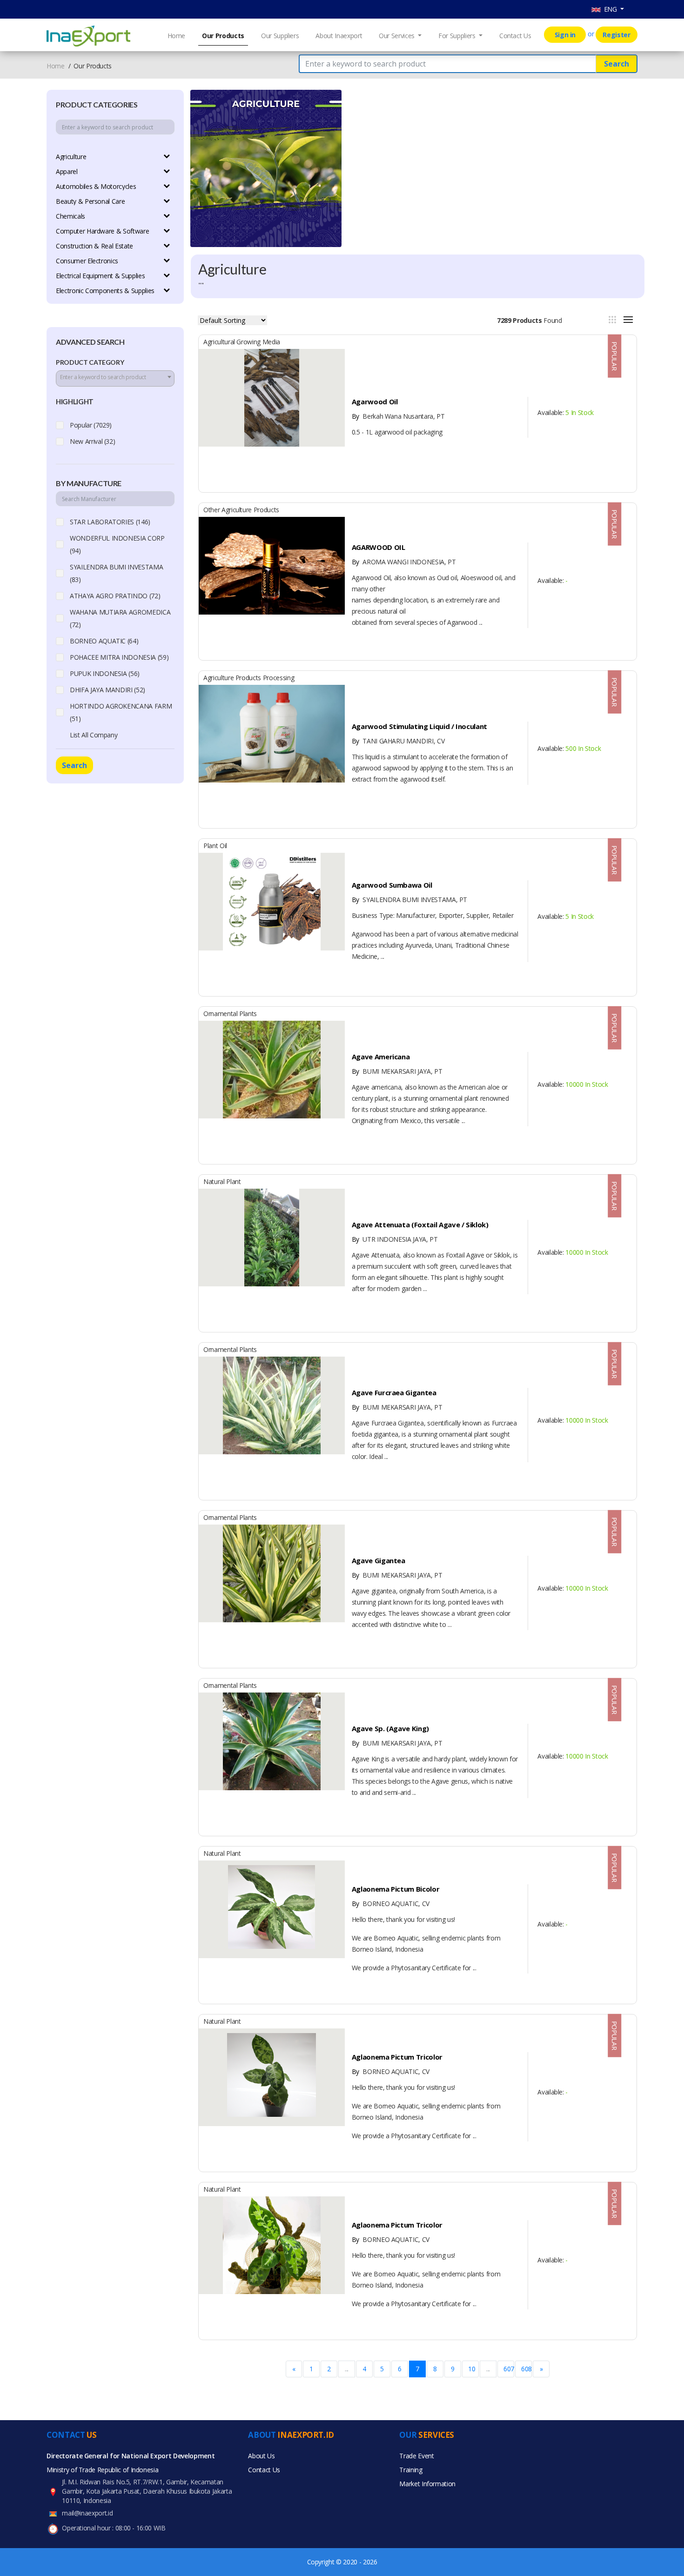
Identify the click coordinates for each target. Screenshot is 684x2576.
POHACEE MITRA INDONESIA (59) (119, 657)
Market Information (427, 2484)
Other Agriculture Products (241, 510)
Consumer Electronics (87, 261)
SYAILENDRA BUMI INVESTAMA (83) (116, 573)
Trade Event (416, 2456)
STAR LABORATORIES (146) (110, 522)
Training (411, 2470)
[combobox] (115, 378)
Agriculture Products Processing (249, 678)
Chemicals (70, 216)
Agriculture (71, 157)
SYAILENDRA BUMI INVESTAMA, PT (409, 900)
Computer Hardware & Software (102, 231)
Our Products (223, 36)
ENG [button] (610, 9)
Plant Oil (215, 846)
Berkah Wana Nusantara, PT (398, 416)
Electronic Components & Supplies (105, 291)
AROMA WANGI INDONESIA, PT (404, 562)
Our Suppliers (280, 36)
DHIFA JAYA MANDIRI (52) (107, 690)
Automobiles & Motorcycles (96, 186)
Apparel (67, 171)
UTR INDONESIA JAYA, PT (395, 1239)
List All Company (94, 735)
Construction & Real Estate (94, 246)
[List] (628, 320)
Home (177, 36)
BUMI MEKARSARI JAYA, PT (397, 1071)
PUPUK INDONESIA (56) (105, 673)
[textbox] (115, 377)
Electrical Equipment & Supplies (100, 276)
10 (472, 2369)
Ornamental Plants (230, 1014)
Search (617, 64)
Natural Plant (222, 1181)
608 (526, 2369)
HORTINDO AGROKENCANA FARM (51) (121, 712)
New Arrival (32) (92, 441)
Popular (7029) (91, 425)
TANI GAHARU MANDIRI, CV (398, 741)
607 (509, 2369)
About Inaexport (339, 36)
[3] (612, 320)
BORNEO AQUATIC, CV (391, 1904)
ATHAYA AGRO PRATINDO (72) (115, 596)
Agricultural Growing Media (242, 342)
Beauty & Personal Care (90, 201)
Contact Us (515, 36)
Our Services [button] (397, 36)
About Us (261, 2456)
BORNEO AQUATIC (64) (104, 641)
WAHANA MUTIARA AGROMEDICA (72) (120, 618)
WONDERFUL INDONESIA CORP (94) (117, 544)
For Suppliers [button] (458, 36)
